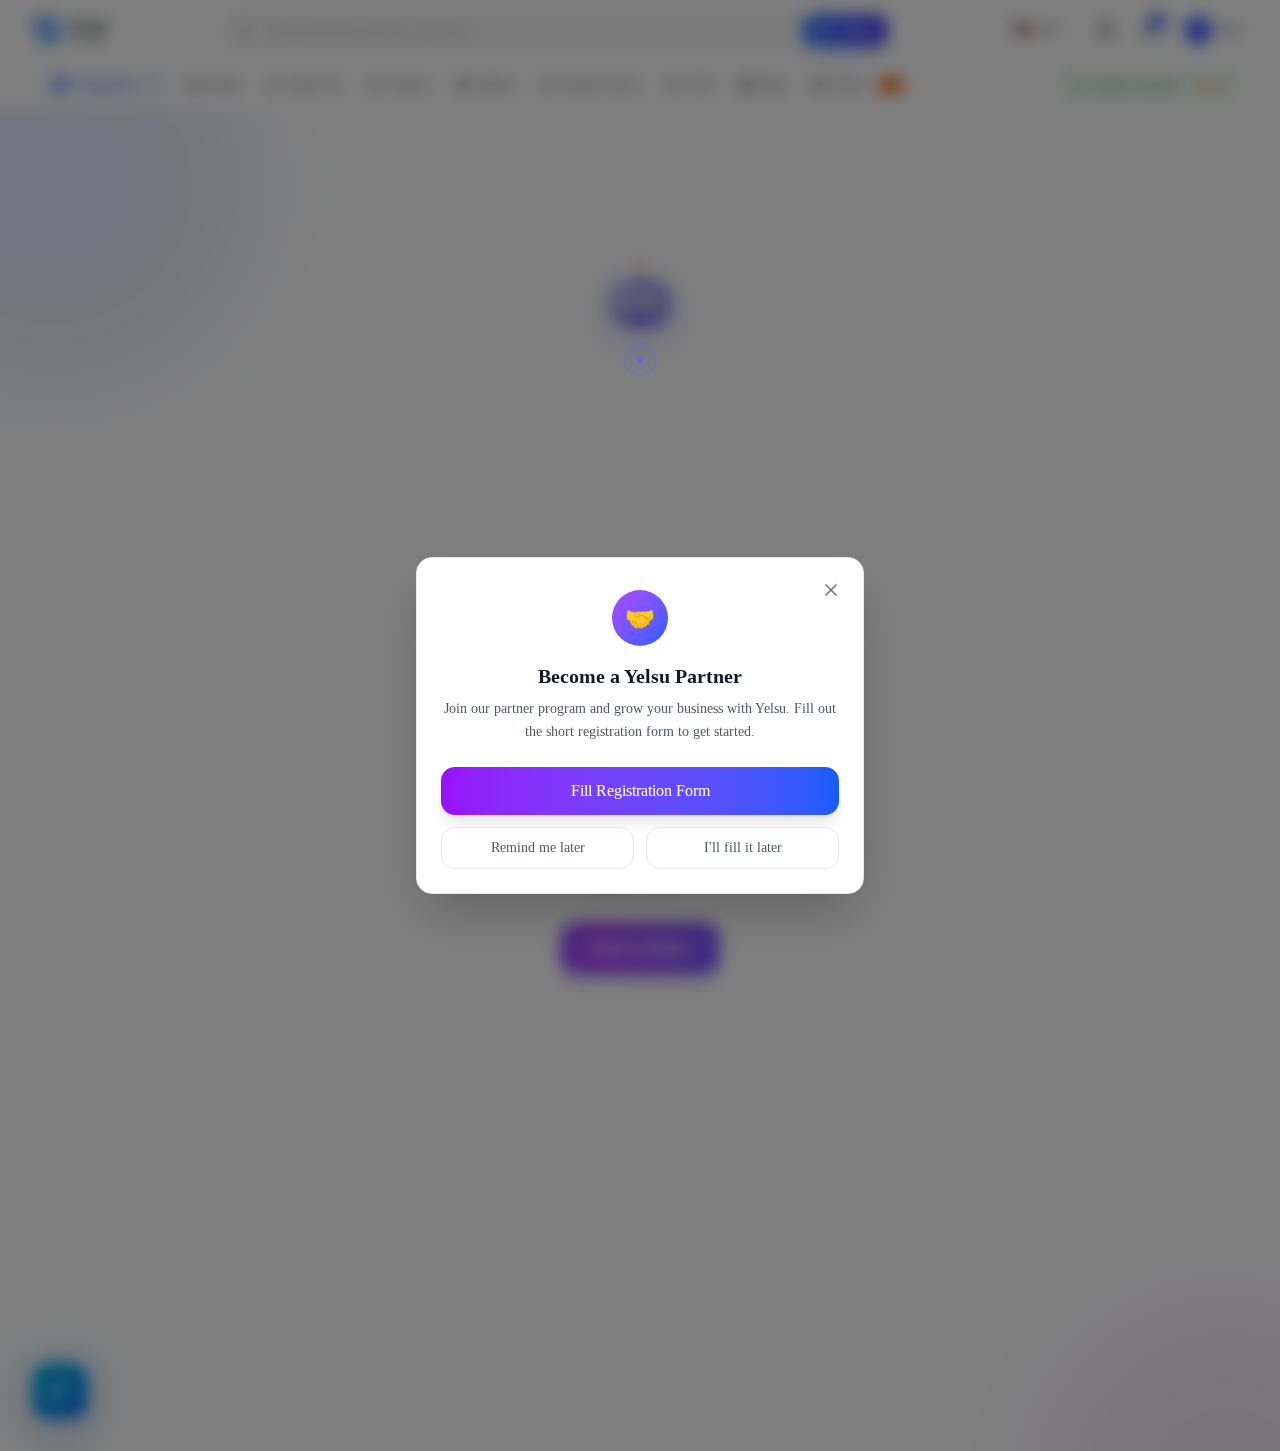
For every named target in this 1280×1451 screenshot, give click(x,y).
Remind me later (538, 847)
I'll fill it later (743, 847)
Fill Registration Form (640, 790)
